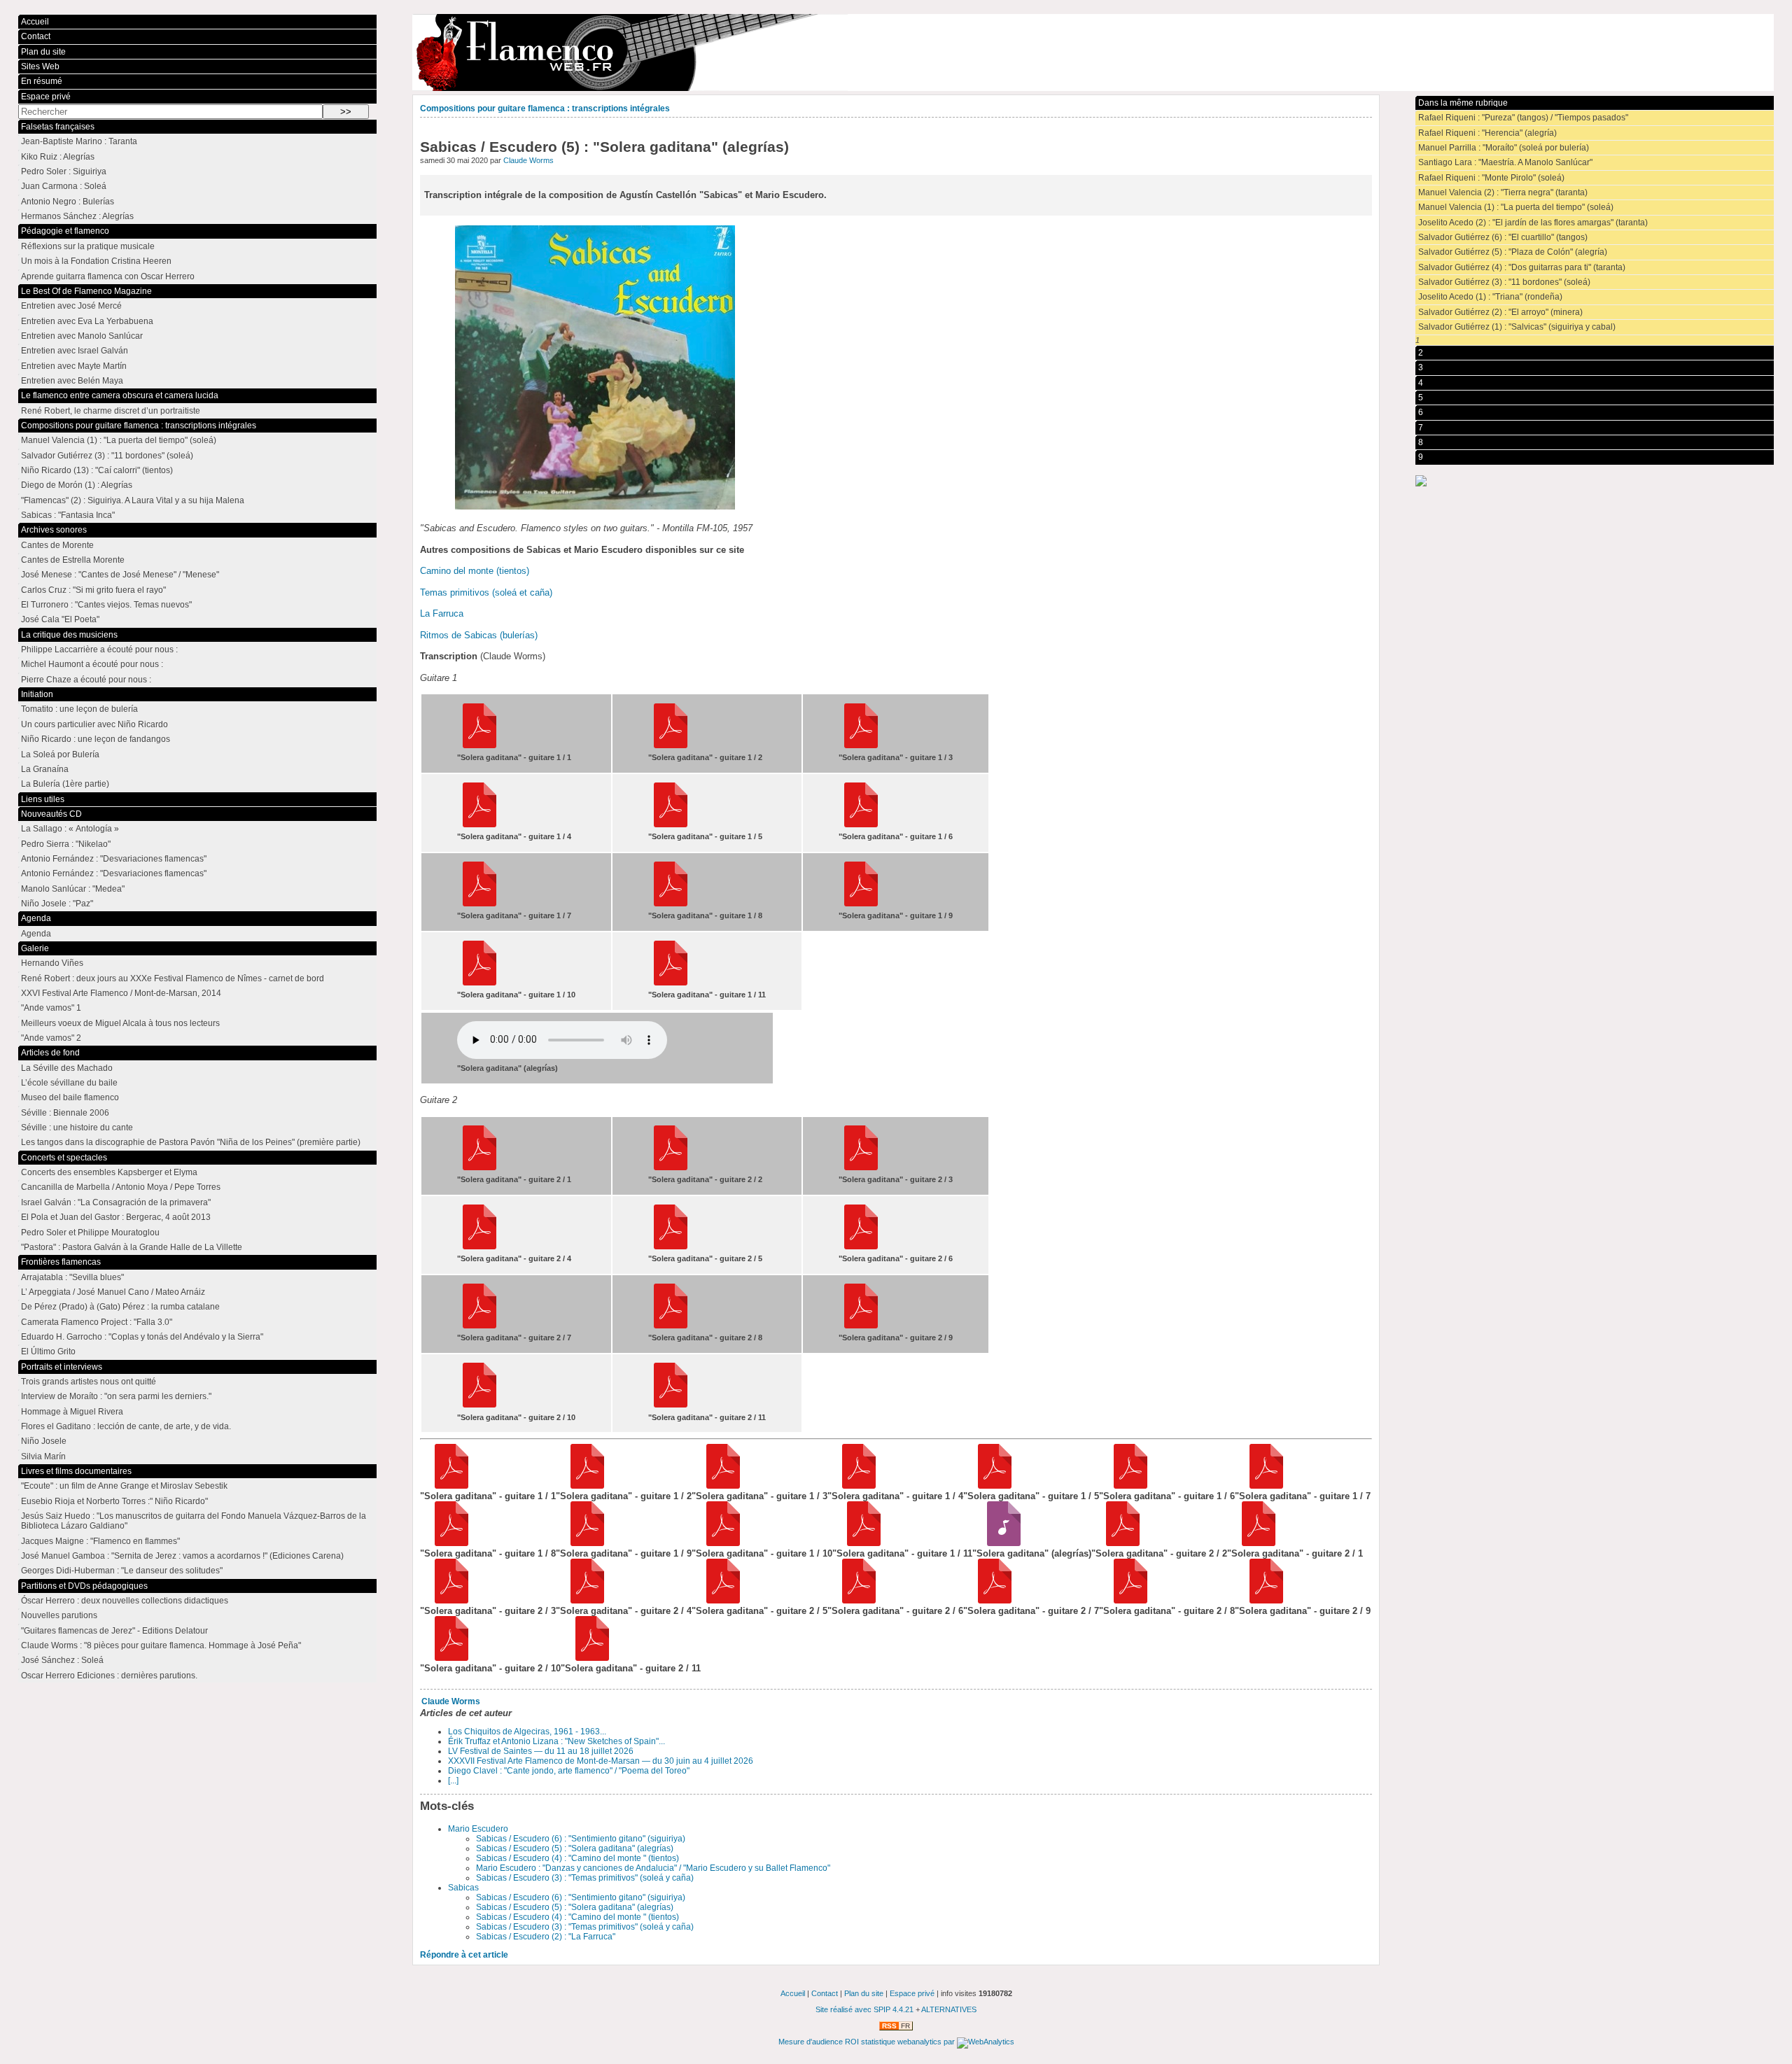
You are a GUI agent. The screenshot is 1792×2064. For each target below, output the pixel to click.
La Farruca (442, 613)
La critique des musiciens (69, 635)
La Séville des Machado (67, 1068)
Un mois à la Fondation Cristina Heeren (96, 261)
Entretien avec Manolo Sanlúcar (82, 336)
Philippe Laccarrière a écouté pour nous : (99, 650)
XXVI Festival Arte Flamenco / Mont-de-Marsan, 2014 (121, 993)
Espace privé (46, 97)
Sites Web (40, 66)
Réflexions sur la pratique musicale (88, 246)
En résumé (42, 81)
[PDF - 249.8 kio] (671, 1405)
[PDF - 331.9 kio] (861, 824)
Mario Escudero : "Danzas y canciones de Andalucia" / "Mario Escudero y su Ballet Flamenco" (653, 1868)
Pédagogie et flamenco (65, 231)
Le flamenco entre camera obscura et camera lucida (120, 395)
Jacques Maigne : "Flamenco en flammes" (100, 1541)
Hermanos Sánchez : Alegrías (77, 216)
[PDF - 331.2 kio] (861, 745)
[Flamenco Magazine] (1093, 52)
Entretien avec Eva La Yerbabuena (87, 321)
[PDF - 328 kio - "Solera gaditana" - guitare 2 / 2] (1118, 1543)
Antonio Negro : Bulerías (68, 202)
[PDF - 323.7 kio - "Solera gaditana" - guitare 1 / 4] (854, 1486)
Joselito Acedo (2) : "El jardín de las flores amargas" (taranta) (1533, 223)
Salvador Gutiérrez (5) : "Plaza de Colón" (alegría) (1513, 252)
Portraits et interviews (62, 1367)
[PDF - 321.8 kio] (671, 745)
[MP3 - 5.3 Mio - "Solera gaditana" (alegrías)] (999, 1543)
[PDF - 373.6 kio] (479, 745)
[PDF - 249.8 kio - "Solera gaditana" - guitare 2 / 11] (588, 1658)
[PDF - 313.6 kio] (861, 1326)
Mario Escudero (478, 1829)
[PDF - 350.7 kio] (671, 1247)
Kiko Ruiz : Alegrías (58, 157)
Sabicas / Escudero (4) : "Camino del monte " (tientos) (577, 1858)
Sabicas (463, 1888)
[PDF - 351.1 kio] (479, 904)
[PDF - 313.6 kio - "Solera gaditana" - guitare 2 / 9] (1262, 1600)
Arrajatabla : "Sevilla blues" (72, 1277)
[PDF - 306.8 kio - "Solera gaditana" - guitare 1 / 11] (859, 1543)
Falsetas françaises (58, 127)
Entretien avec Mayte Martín (74, 366)
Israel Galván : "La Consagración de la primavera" (116, 1202)
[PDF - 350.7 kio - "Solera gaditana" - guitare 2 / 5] (719, 1600)
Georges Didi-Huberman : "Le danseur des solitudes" (122, 1571)
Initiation (37, 694)
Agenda (36, 918)
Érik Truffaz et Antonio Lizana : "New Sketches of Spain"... (556, 1741)
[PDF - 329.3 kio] (861, 1167)
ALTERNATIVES (949, 2009)
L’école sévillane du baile (69, 1083)
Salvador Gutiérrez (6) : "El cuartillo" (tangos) (1503, 237)
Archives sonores (54, 530)
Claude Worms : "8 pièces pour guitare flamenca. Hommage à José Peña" (161, 1645)
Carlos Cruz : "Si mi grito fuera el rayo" (93, 590)
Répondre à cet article (464, 1955)
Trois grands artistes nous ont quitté (89, 1382)
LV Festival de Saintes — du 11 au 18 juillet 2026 (541, 1751)
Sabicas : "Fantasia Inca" (68, 515)
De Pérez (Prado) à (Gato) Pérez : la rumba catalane (120, 1307)
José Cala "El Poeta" (60, 619)
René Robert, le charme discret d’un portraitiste (111, 411)
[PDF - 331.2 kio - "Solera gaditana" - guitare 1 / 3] (719, 1486)
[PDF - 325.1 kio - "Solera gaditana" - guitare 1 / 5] (990, 1486)
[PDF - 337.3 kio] (861, 1247)
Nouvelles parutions (59, 1615)
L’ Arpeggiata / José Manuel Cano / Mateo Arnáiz (113, 1292)
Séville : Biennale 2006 (65, 1113)
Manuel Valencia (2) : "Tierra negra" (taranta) (1503, 192)
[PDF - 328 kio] (671, 1167)
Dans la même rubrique (1463, 103)
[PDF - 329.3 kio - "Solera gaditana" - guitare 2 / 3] (447, 1600)
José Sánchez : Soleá (62, 1660)
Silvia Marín (43, 1456)
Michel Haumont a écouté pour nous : (92, 664)
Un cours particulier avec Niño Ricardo (94, 724)
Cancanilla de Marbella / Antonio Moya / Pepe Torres (121, 1187)
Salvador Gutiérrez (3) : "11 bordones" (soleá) (1504, 282)
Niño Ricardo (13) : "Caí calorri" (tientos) (97, 470)
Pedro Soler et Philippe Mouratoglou (90, 1233)
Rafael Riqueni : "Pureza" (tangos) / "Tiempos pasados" (1523, 118)
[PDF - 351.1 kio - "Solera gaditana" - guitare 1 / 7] (1262, 1486)
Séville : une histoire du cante (77, 1128)
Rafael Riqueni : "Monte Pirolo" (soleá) (1491, 178)
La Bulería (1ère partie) (65, 784)
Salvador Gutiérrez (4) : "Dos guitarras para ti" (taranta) (1522, 267)
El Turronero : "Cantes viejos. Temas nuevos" (106, 605)
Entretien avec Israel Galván (75, 351)
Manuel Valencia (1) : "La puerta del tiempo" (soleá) (1516, 207)
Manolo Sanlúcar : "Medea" (73, 889)
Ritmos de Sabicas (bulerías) (479, 635)
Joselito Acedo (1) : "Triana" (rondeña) (1490, 297)
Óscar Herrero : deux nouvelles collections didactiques (125, 1601)
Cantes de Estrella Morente (73, 560)
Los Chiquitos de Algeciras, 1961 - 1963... (527, 1732)
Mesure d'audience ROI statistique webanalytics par (868, 2042)
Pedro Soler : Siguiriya (64, 171)
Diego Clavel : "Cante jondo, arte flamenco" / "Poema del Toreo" (569, 1771)
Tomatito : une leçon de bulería (79, 709)
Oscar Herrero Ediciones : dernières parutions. (109, 1676)
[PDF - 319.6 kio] (861, 904)
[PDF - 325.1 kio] (671, 824)
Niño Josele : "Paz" (57, 904)
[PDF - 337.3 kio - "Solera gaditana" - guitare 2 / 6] (854, 1600)
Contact (36, 36)
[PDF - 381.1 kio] (479, 1167)
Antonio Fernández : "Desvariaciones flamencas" (114, 859)
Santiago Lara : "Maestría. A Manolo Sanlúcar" (1505, 162)
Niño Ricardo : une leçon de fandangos (96, 739)
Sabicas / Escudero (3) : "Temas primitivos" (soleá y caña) (585, 1878)
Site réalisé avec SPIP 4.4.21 (864, 2009)
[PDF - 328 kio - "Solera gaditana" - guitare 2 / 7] (990, 1600)
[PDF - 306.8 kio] (671, 983)
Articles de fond (50, 1053)
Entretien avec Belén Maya (72, 381)
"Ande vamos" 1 (51, 1008)
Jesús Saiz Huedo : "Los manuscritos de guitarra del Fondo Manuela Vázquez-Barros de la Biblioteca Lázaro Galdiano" (194, 1521)
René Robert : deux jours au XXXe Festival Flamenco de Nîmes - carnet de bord (173, 978)
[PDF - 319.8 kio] (479, 983)
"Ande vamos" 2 (51, 1038)
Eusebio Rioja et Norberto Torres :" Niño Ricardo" (114, 1501)
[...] (453, 1781)
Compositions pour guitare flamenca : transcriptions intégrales (545, 108)
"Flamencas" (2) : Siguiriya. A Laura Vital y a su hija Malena (133, 500)
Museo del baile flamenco (70, 1097)
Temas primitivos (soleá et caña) (486, 592)
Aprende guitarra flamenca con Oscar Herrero (108, 276)
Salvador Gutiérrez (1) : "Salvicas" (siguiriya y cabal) (1517, 327)
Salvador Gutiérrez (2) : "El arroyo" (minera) (1500, 312)
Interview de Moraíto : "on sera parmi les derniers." (116, 1396)
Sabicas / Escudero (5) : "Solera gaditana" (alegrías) (575, 1848)
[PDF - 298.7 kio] (479, 1405)
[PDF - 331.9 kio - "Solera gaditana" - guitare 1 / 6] (1126, 1486)
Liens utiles (43, 799)
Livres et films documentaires (76, 1471)
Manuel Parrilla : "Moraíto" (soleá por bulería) (1504, 148)
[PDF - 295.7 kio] (479, 1247)
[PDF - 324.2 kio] (671, 904)
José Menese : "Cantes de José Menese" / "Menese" (120, 575)
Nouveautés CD (51, 814)
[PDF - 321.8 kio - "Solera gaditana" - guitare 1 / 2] (583, 1486)
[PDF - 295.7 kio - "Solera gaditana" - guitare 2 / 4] (583, 1600)
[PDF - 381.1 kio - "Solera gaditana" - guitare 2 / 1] (1254, 1543)
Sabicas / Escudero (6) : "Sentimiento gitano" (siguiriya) (581, 1839)
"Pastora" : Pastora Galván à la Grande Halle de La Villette (132, 1247)
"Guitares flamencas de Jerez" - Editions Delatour (114, 1631)
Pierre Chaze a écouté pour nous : (86, 680)
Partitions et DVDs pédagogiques (84, 1586)
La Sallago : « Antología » (70, 829)
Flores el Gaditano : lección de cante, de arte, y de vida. (126, 1426)
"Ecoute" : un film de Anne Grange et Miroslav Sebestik (124, 1486)
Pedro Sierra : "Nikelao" (66, 844)
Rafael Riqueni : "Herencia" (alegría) (1487, 133)
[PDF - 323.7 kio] (479, 824)
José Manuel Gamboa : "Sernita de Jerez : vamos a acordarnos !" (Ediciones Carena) (182, 1556)
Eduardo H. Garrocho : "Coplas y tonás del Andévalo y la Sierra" (142, 1337)
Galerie (35, 948)
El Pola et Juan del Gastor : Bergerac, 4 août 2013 (116, 1217)
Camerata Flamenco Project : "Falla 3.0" (97, 1322)
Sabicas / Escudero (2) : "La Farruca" (546, 1937)
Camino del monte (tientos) (475, 571)
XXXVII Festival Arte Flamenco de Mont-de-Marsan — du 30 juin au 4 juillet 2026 (601, 1761)
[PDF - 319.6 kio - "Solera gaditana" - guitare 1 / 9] (583, 1543)
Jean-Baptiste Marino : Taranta (79, 141)
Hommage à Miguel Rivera (72, 1412)
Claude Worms (528, 160)
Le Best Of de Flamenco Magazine (86, 291)
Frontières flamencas (61, 1262)
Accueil (35, 22)
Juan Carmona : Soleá (64, 186)
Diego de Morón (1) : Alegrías (77, 485)
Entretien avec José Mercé (71, 306)
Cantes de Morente (57, 545)
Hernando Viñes (52, 963)
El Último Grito (48, 1352)
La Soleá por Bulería (60, 754)
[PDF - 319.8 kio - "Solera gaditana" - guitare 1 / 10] (719, 1543)
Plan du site (43, 52)
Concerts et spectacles (64, 1158)
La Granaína (45, 769)
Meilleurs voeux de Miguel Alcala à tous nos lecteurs (120, 1023)
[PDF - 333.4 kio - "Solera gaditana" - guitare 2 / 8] (1126, 1600)
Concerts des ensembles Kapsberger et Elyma (109, 1172)
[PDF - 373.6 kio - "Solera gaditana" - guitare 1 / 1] (447, 1486)
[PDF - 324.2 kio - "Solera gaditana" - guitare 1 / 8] (447, 1543)
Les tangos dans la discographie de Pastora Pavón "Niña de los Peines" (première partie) (191, 1142)
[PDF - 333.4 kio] (671, 1326)
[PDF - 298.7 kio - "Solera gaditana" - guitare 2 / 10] (447, 1658)
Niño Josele (44, 1441)
